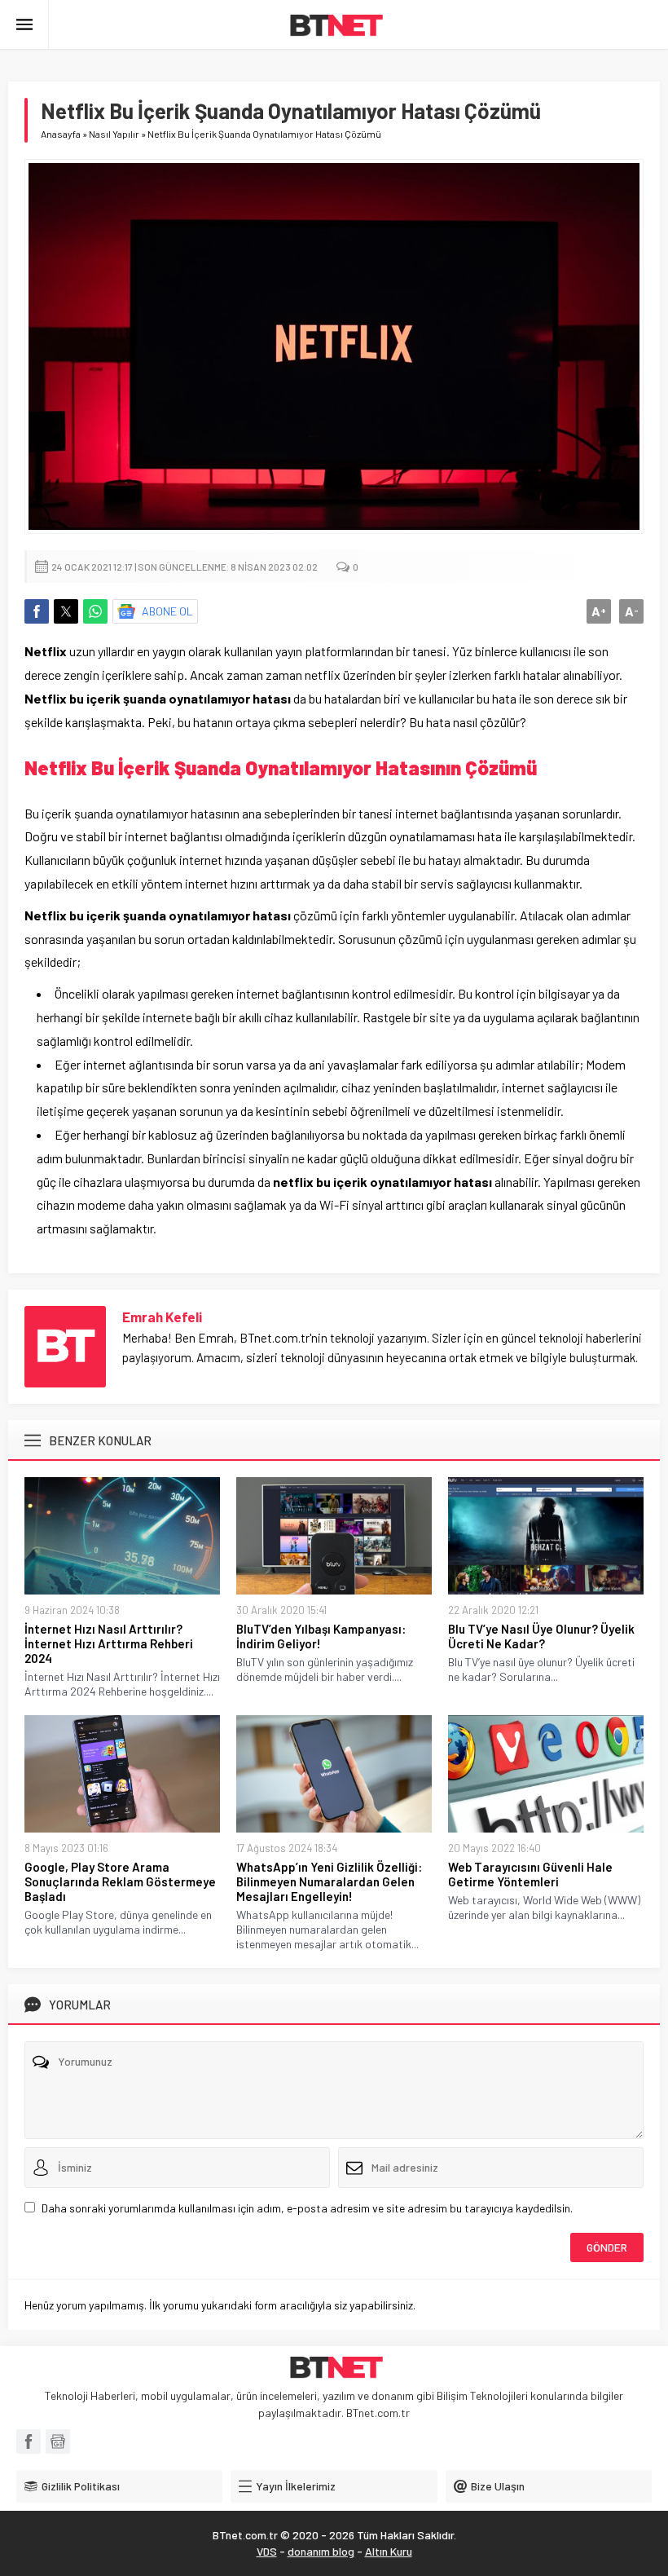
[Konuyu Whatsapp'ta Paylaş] (95, 611)
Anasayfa (61, 134)
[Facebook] (29, 2441)
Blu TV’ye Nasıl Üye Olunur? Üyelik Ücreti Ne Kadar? (541, 1636)
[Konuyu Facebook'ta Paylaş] (37, 611)
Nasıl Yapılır (114, 134)
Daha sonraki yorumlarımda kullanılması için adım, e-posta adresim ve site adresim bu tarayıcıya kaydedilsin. (307, 2208)
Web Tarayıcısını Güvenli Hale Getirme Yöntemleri (530, 1874)
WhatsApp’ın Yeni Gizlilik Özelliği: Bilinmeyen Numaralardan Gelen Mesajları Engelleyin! (329, 1881)
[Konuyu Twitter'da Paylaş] (66, 611)
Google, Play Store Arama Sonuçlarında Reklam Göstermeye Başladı (120, 1881)
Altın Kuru (389, 2551)
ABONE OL (167, 611)
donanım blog (321, 2551)
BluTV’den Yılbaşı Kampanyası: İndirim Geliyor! (321, 1636)
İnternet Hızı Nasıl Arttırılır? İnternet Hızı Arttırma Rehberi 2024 (109, 1643)
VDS (267, 2551)
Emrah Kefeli (162, 1317)
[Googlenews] (58, 2441)
